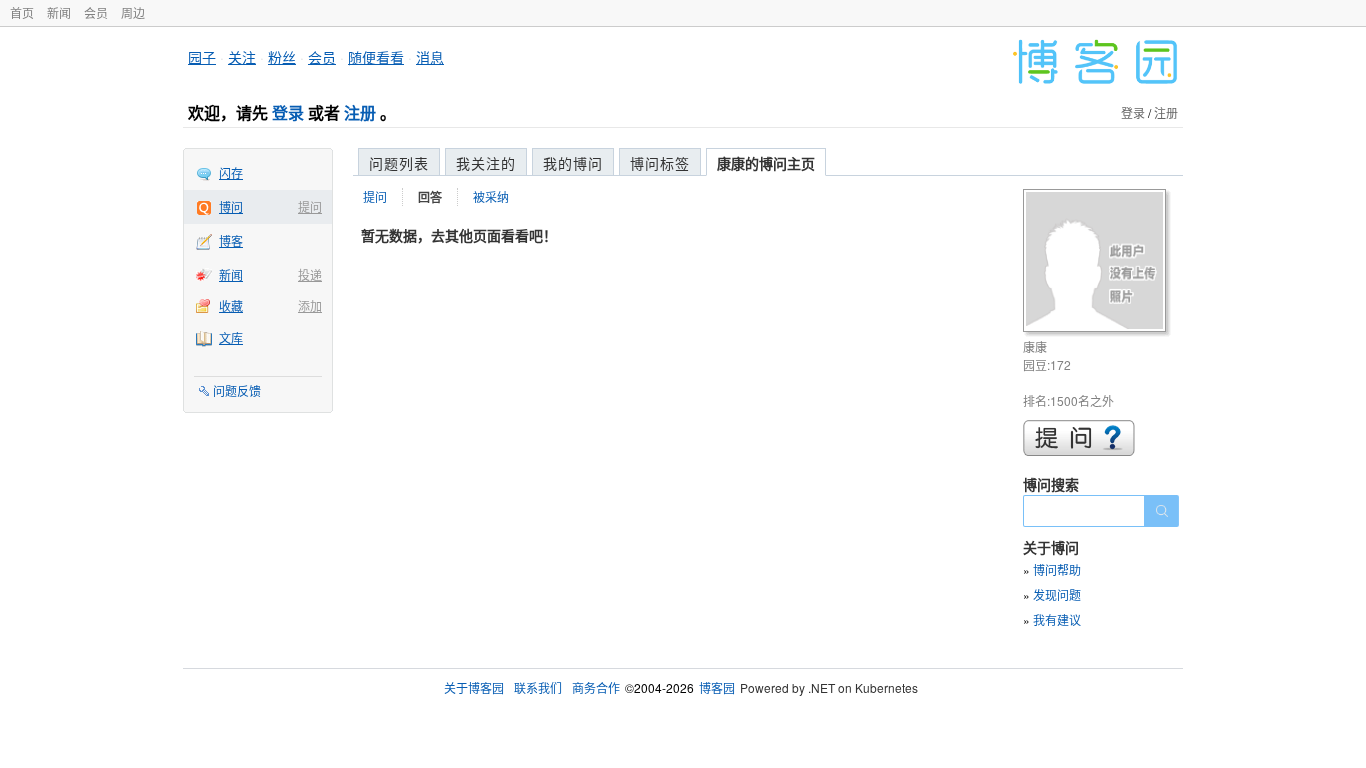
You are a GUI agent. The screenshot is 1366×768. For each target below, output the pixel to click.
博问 (231, 206)
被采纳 (491, 196)
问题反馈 (237, 390)
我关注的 (486, 163)
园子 (202, 57)
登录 (288, 112)
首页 (22, 12)
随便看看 (376, 57)
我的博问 (573, 163)
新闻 (59, 12)
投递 (310, 274)
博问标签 (660, 163)
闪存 (231, 172)
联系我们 (538, 687)
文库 (231, 337)
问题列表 (399, 163)
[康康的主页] (1097, 263)
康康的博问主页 (766, 163)
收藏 (231, 305)
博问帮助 (1057, 569)
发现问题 (1057, 594)
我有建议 (1057, 619)
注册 (360, 112)
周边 (133, 12)
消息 (430, 57)
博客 (231, 240)
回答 (430, 197)
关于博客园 (474, 687)
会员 (96, 12)
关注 (242, 57)
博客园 (717, 687)
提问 (310, 206)
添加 (310, 305)
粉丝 (282, 57)
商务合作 (596, 687)
